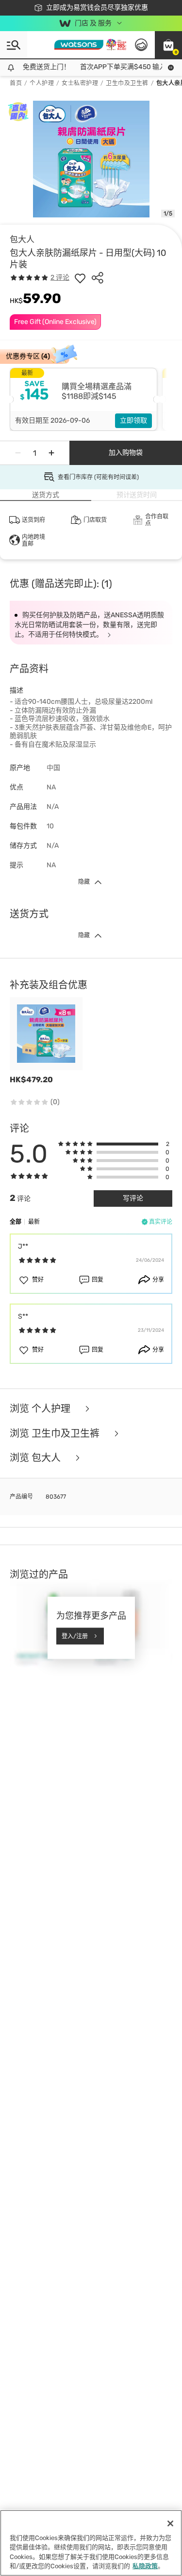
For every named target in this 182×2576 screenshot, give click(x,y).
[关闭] (170, 2523)
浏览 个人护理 (41, 1409)
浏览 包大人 (36, 1458)
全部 (16, 1222)
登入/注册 (75, 1636)
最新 (34, 1222)
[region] (91, 2543)
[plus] (51, 453)
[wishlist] (80, 278)
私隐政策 (145, 2566)
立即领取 (133, 420)
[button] (168, 45)
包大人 (22, 239)
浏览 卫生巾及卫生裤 (56, 1434)
